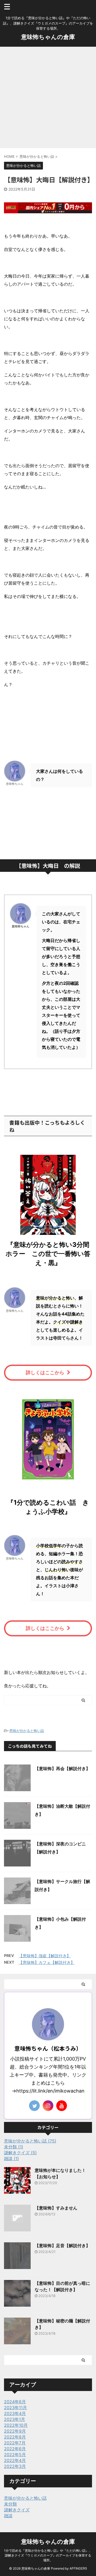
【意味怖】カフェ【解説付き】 (47, 1962)
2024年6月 (15, 2402)
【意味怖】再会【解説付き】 (62, 1768)
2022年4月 (15, 2460)
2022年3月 (15, 2466)
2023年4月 (15, 2413)
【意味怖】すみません (56, 2208)
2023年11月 (15, 2408)
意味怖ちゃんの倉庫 (48, 37)
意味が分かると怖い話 (27, 1731)
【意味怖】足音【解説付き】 (62, 2246)
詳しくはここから (45, 1372)
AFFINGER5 (78, 2568)
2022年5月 (15, 2455)
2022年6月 (15, 2449)
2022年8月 (15, 2437)
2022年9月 (15, 2431)
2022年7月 (15, 2443)
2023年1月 (15, 2419)
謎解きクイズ (17, 2510)
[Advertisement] (48, 97)
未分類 (10, 2504)
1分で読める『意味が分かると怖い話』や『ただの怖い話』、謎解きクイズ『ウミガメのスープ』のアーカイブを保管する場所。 (48, 2555)
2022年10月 (16, 2425)
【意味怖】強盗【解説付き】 (45, 1956)
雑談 (8, 2516)
